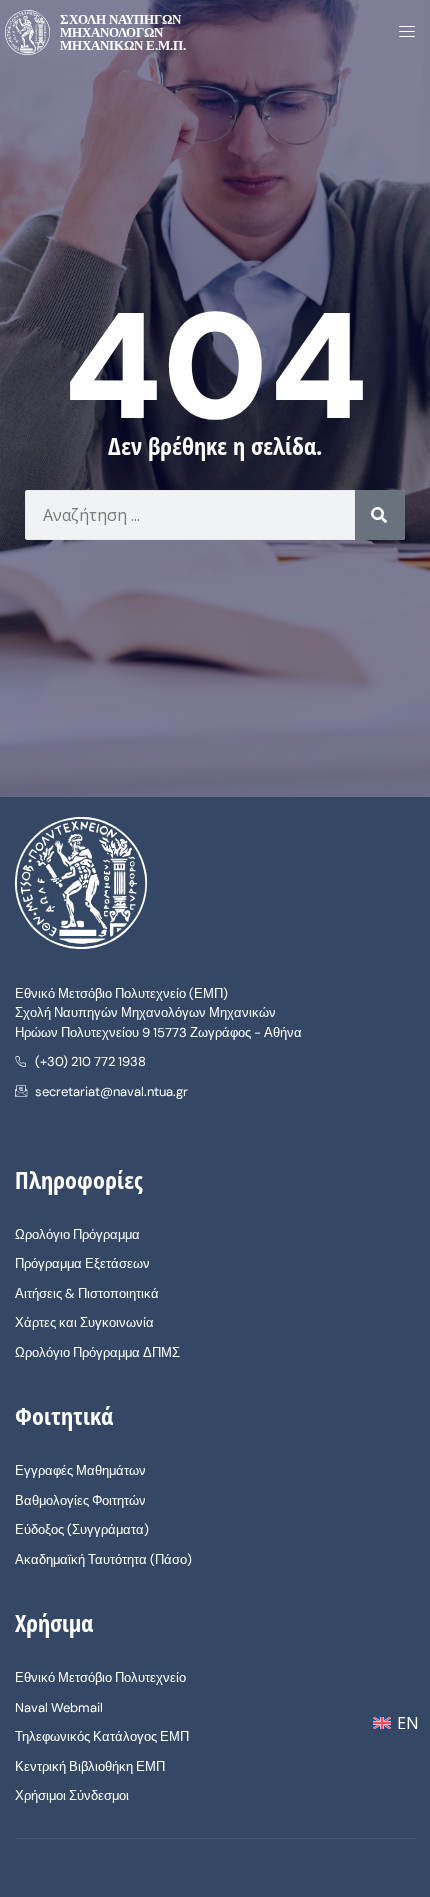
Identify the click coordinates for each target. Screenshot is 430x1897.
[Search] (380, 515)
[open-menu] (401, 32)
